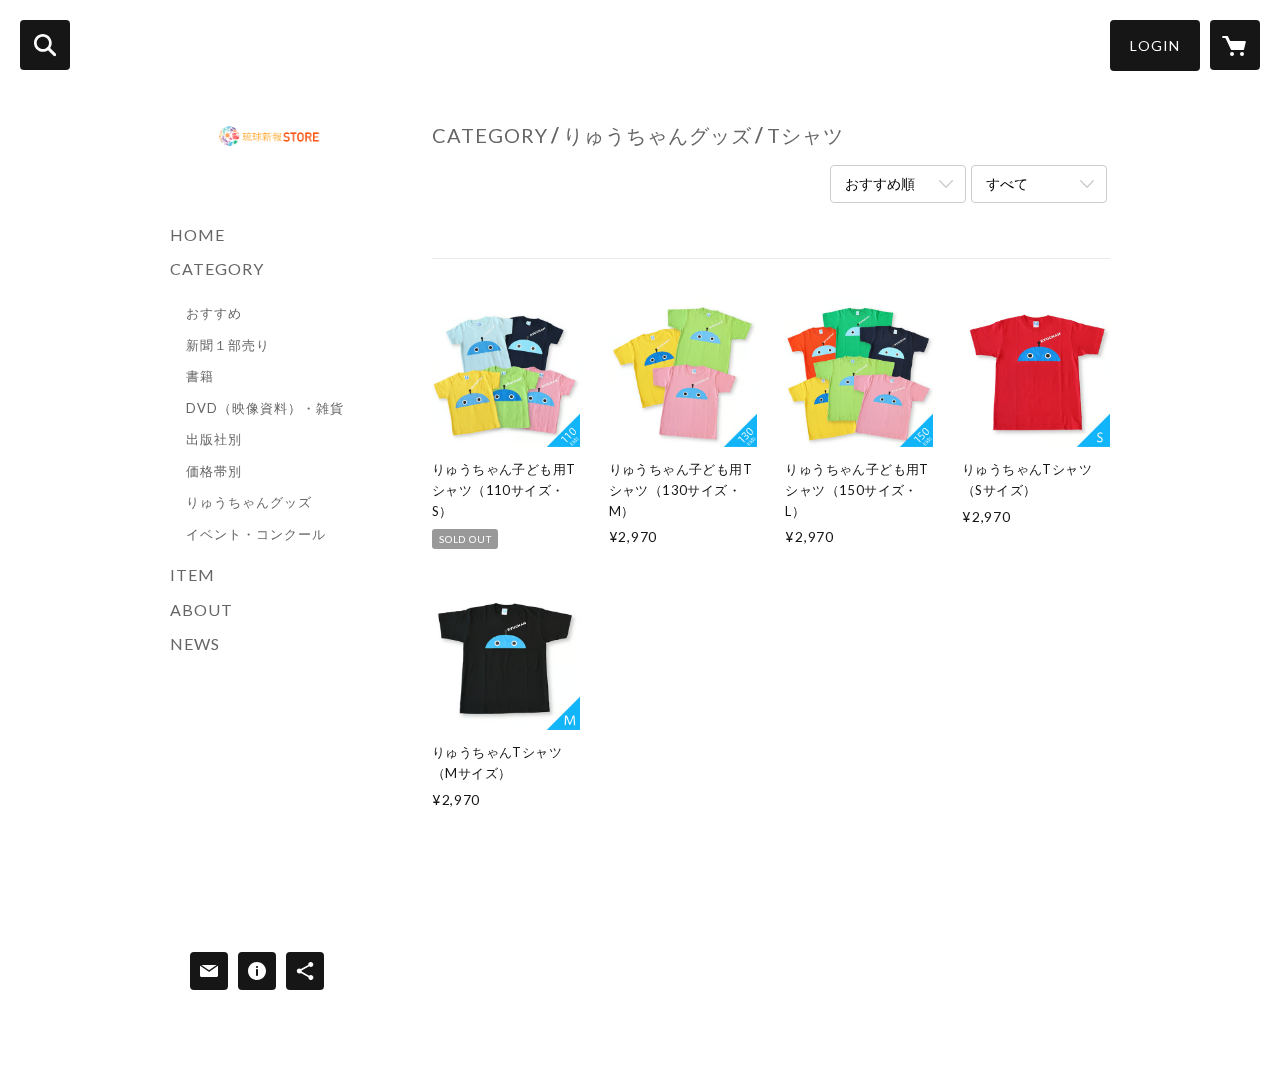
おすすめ (214, 313)
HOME (197, 234)
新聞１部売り (228, 345)
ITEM (192, 574)
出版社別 (214, 439)
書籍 (200, 376)
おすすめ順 (880, 183)
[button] (1155, 45)
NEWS (195, 643)
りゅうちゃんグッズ (249, 502)
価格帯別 (214, 471)
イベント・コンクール (256, 534)
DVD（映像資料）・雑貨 (265, 408)
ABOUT (201, 609)
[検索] (45, 45)
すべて (1007, 183)
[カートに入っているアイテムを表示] (1235, 45)
